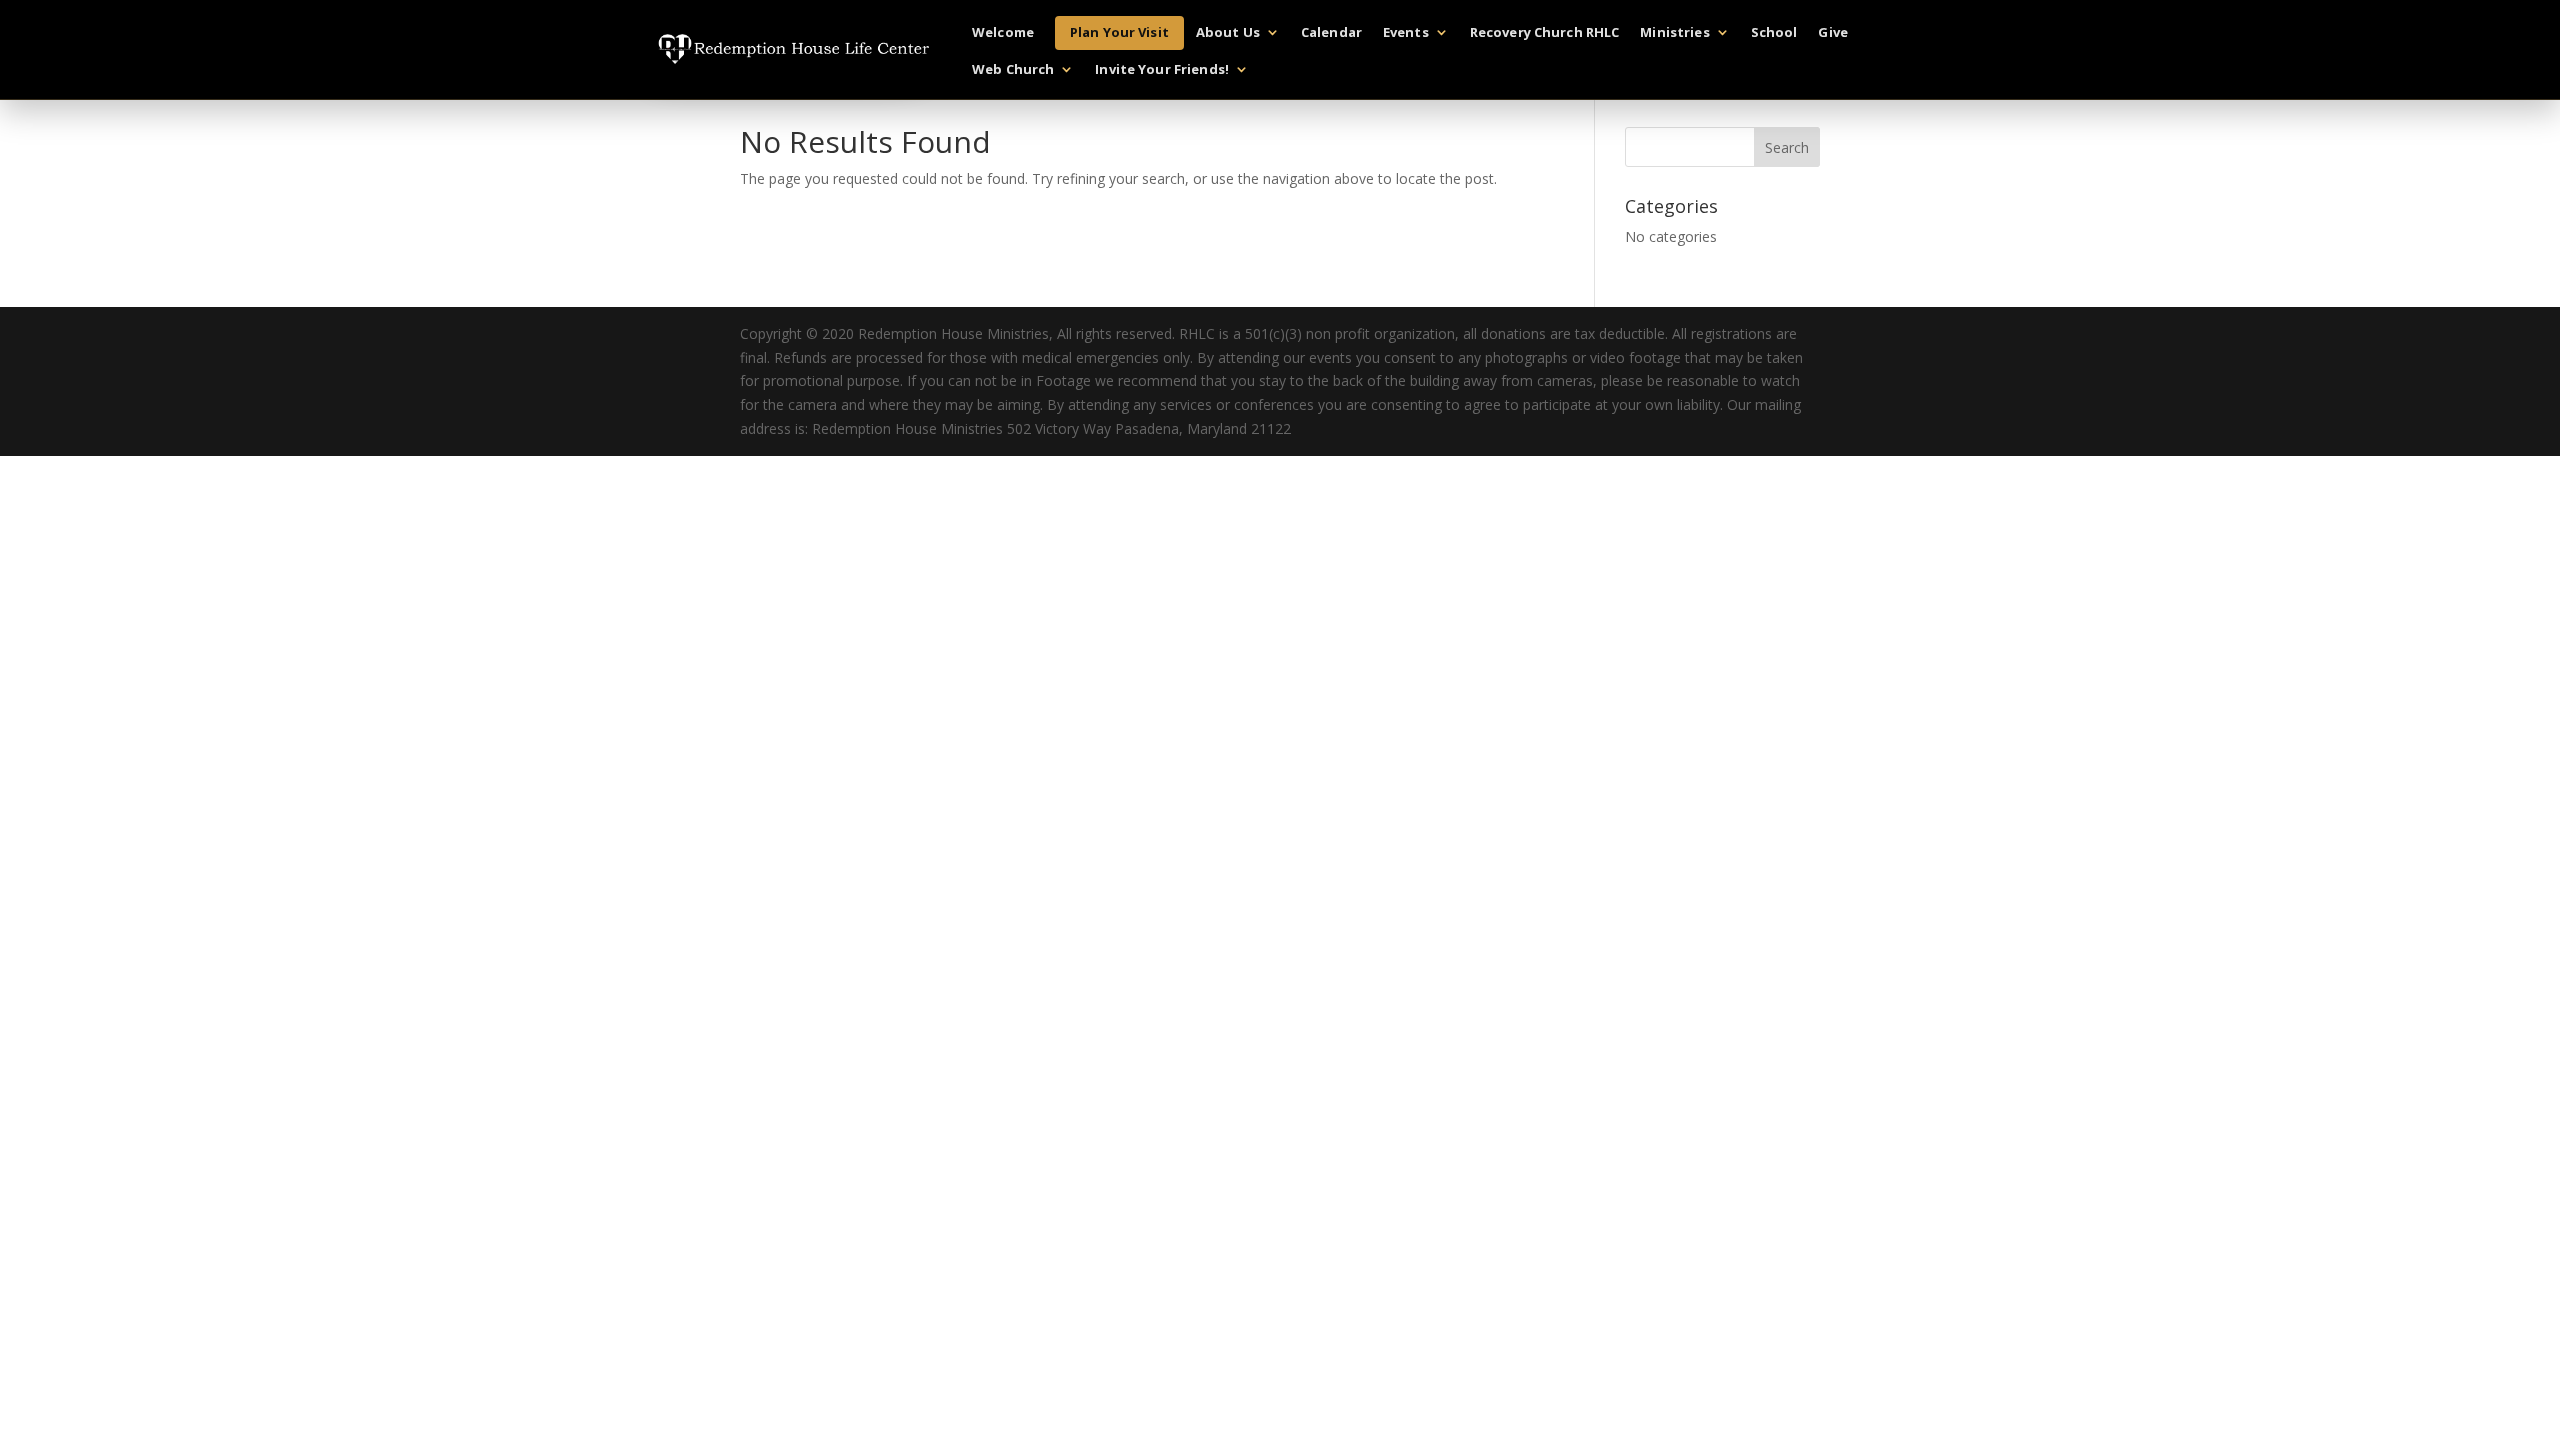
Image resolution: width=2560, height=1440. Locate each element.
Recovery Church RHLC (1545, 33)
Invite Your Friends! (1162, 70)
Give (1833, 33)
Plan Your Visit (1119, 32)
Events (1406, 33)
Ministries (1674, 33)
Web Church (1013, 70)
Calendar (1331, 33)
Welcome (1003, 33)
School (1774, 33)
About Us (1228, 33)
